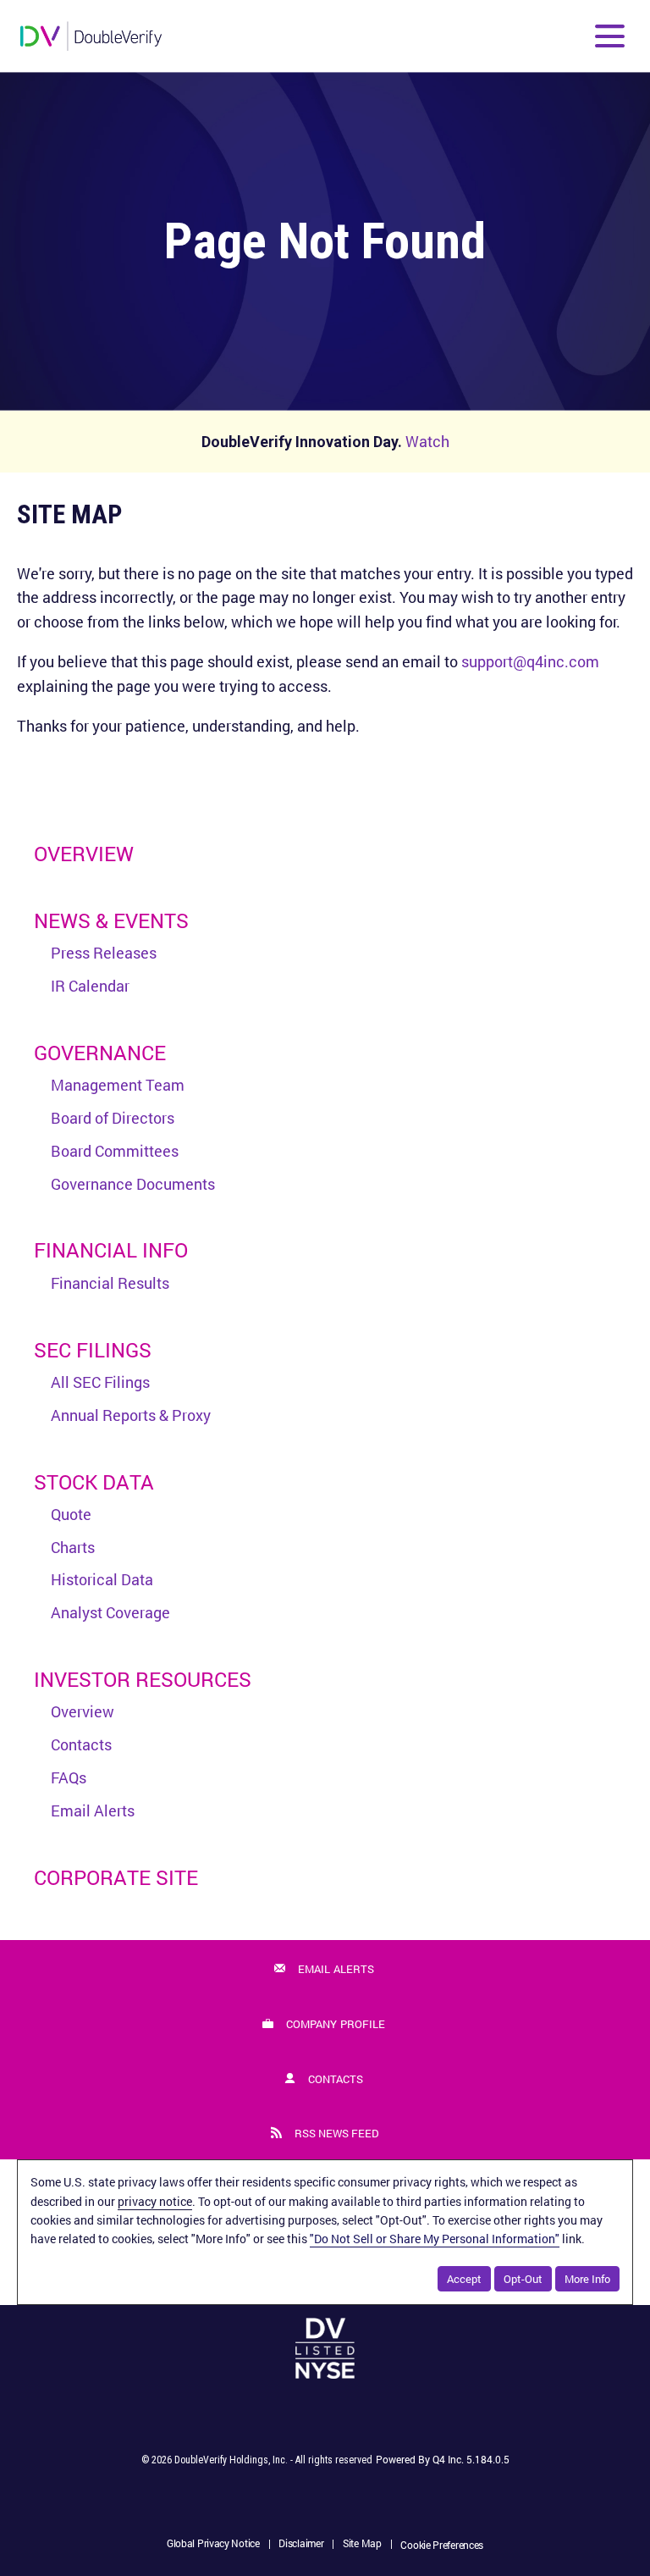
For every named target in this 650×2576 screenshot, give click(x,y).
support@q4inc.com (530, 661)
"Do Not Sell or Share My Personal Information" (435, 2239)
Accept (464, 2279)
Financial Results (110, 1283)
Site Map (362, 2545)
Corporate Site (116, 1877)
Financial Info (111, 1250)
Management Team (118, 1085)
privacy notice (155, 2201)
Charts (73, 1547)
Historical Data (102, 1579)
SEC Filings (93, 1350)
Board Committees (115, 1151)
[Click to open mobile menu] (610, 36)
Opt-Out (523, 2279)
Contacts (81, 1744)
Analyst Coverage (110, 1612)
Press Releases (104, 953)
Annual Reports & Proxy (131, 1415)
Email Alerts (93, 1810)
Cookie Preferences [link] (442, 2545)
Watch (427, 441)
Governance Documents (133, 1184)
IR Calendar (90, 986)
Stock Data (94, 1482)
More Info (587, 2279)
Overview (84, 854)
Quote (71, 1514)
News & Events (111, 920)
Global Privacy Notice (213, 2545)
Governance (100, 1053)
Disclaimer (301, 2545)
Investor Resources (143, 1679)
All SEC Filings (100, 1382)
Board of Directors (113, 1118)
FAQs (69, 1777)
